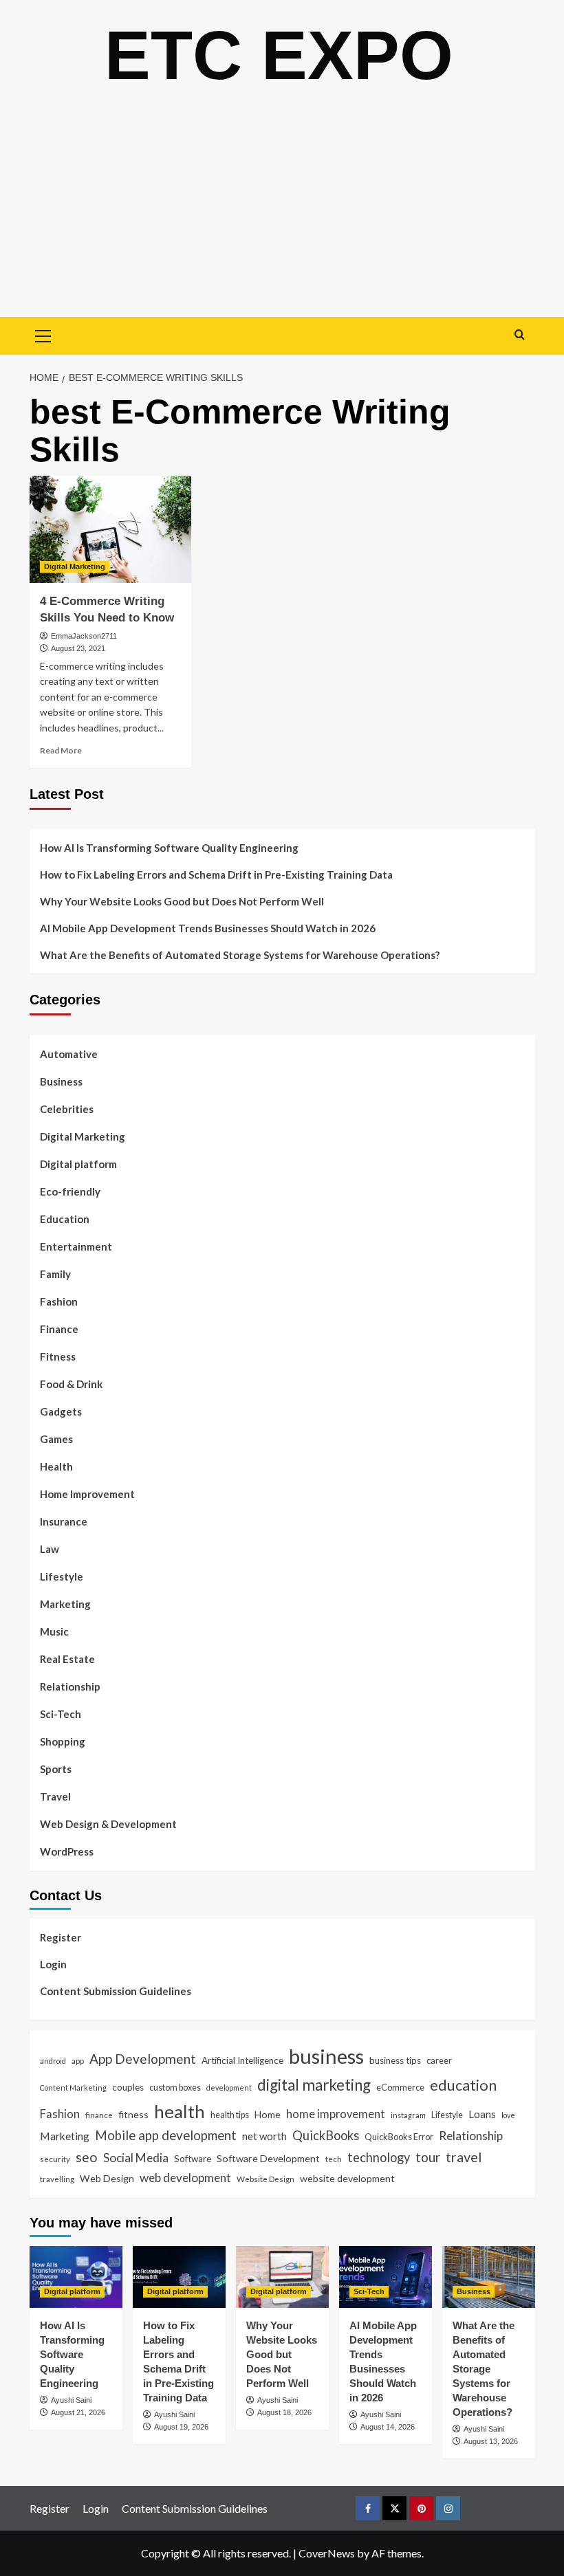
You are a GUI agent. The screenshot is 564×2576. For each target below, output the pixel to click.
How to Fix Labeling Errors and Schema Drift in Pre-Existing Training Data (216, 874)
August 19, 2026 (181, 2427)
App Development (143, 2059)
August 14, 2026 (388, 2427)
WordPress (67, 1851)
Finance (59, 1329)
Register (61, 1937)
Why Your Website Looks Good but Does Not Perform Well (183, 901)
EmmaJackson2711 (84, 636)
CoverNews (327, 2553)
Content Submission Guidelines (116, 1991)
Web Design (107, 2178)
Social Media (136, 2158)
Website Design (265, 2179)
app (78, 2060)
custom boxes (175, 2087)
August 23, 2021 (78, 648)
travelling (57, 2179)
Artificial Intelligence (242, 2060)
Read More (61, 750)
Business (61, 1081)
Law (50, 1549)
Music (54, 1631)
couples (128, 2087)
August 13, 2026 (491, 2441)
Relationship (70, 1686)
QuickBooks (326, 2135)
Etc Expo (279, 55)
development (229, 2088)
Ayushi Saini (71, 2400)
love (508, 2115)
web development (185, 2178)
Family (55, 1274)
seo (87, 2157)
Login (53, 1964)
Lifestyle (62, 1576)
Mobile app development (166, 2135)
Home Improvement (87, 1494)
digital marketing (314, 2085)
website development (347, 2178)
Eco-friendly (70, 1191)
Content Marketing (73, 2088)
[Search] (520, 334)
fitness (133, 2114)
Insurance (64, 1521)
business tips (395, 2060)
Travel (55, 1796)
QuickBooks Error (399, 2137)
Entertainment (76, 1246)
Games (56, 1439)
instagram (408, 2115)
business (326, 2056)
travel (464, 2157)
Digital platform (78, 1164)
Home (268, 2114)
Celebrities (67, 1109)
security (55, 2159)
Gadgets (61, 1411)
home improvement (336, 2114)
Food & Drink (71, 1384)
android (53, 2061)
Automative (69, 1054)
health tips (230, 2115)
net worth (264, 2136)
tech (334, 2159)
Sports (56, 1769)
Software (193, 2159)
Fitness (58, 1356)
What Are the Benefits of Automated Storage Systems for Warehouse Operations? (240, 955)
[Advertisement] (282, 214)
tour (428, 2157)
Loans (482, 2114)
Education (65, 1219)
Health (56, 1466)
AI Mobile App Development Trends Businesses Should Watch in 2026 (208, 928)
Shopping (63, 1741)
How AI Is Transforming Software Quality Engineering (169, 848)
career (439, 2060)
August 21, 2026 (78, 2412)
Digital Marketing (75, 566)
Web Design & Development (108, 1824)
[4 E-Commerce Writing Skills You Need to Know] (110, 530)
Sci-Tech (61, 1714)
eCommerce (400, 2087)
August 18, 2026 (284, 2412)
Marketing (65, 1604)
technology (379, 2157)
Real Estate (67, 1659)
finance (99, 2115)
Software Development (268, 2158)
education (463, 2085)
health (180, 2111)
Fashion (59, 1301)
